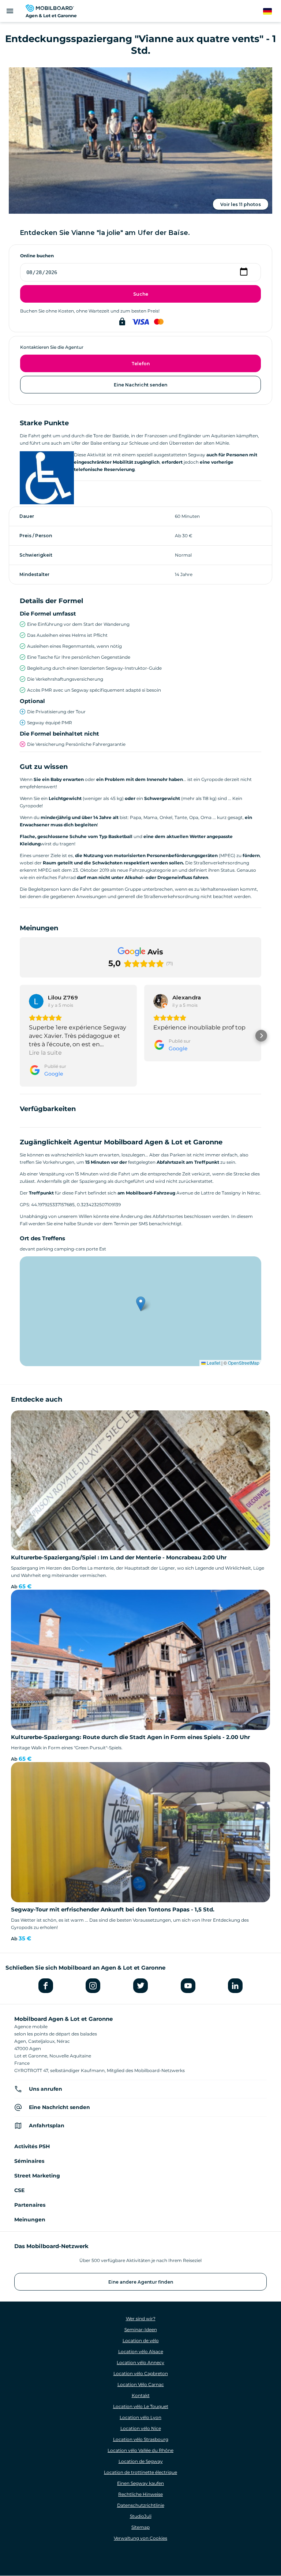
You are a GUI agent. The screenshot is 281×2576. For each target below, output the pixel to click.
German (272, 12)
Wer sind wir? (141, 2319)
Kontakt (141, 2395)
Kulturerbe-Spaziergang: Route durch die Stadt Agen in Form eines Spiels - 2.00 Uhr (130, 1737)
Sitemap (140, 2527)
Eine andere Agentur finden (141, 2282)
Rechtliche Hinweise (140, 2494)
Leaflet (213, 1363)
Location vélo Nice (141, 2428)
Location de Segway (141, 2461)
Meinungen (30, 2220)
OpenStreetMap (244, 1363)
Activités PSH (32, 2146)
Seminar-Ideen (141, 2330)
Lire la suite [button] (45, 1053)
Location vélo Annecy (140, 2362)
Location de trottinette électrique (140, 2472)
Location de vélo (141, 2341)
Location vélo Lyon (140, 2417)
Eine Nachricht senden (140, 385)
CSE (19, 2190)
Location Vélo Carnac (141, 2384)
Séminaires (29, 2161)
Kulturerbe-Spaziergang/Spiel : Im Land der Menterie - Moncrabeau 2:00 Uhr (119, 1557)
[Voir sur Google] (36, 1001)
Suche (141, 294)
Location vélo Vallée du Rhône (140, 2450)
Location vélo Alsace (141, 2351)
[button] (20, 1036)
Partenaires (30, 2205)
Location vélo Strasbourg (141, 2439)
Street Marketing (37, 2176)
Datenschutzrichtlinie (141, 2505)
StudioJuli (141, 2516)
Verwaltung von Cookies (140, 2538)
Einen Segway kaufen (140, 2483)
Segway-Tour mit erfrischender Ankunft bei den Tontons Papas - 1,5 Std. (113, 1909)
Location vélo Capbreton (141, 2373)
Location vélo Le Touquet (141, 2406)
